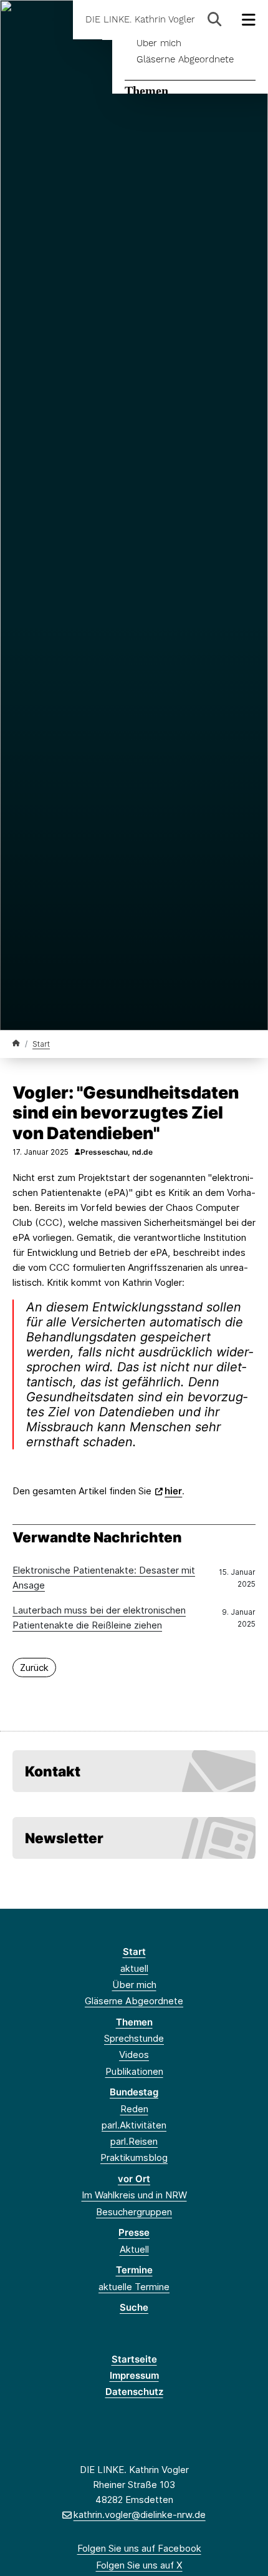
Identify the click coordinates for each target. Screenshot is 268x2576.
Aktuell (134, 2249)
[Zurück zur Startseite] (16, 1043)
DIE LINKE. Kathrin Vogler (140, 20)
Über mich (159, 43)
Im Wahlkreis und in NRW (134, 2195)
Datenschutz (134, 2392)
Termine (134, 2270)
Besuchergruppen (134, 2212)
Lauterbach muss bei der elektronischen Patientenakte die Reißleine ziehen (99, 1618)
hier (173, 1491)
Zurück (34, 1668)
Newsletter (64, 1838)
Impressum (134, 2375)
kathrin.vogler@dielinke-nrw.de (139, 2515)
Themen (146, 91)
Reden (134, 2109)
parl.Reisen (134, 2141)
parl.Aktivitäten (134, 2125)
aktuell (134, 1968)
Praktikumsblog (134, 2157)
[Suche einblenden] (215, 20)
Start (41, 1044)
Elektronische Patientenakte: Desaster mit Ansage (104, 1578)
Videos (134, 2054)
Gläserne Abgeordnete (185, 59)
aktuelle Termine (134, 2287)
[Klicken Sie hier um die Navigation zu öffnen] (249, 20)
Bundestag (134, 2092)
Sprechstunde (134, 2038)
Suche (134, 2307)
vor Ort (134, 2179)
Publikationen (134, 2071)
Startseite (134, 2359)
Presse (134, 2232)
